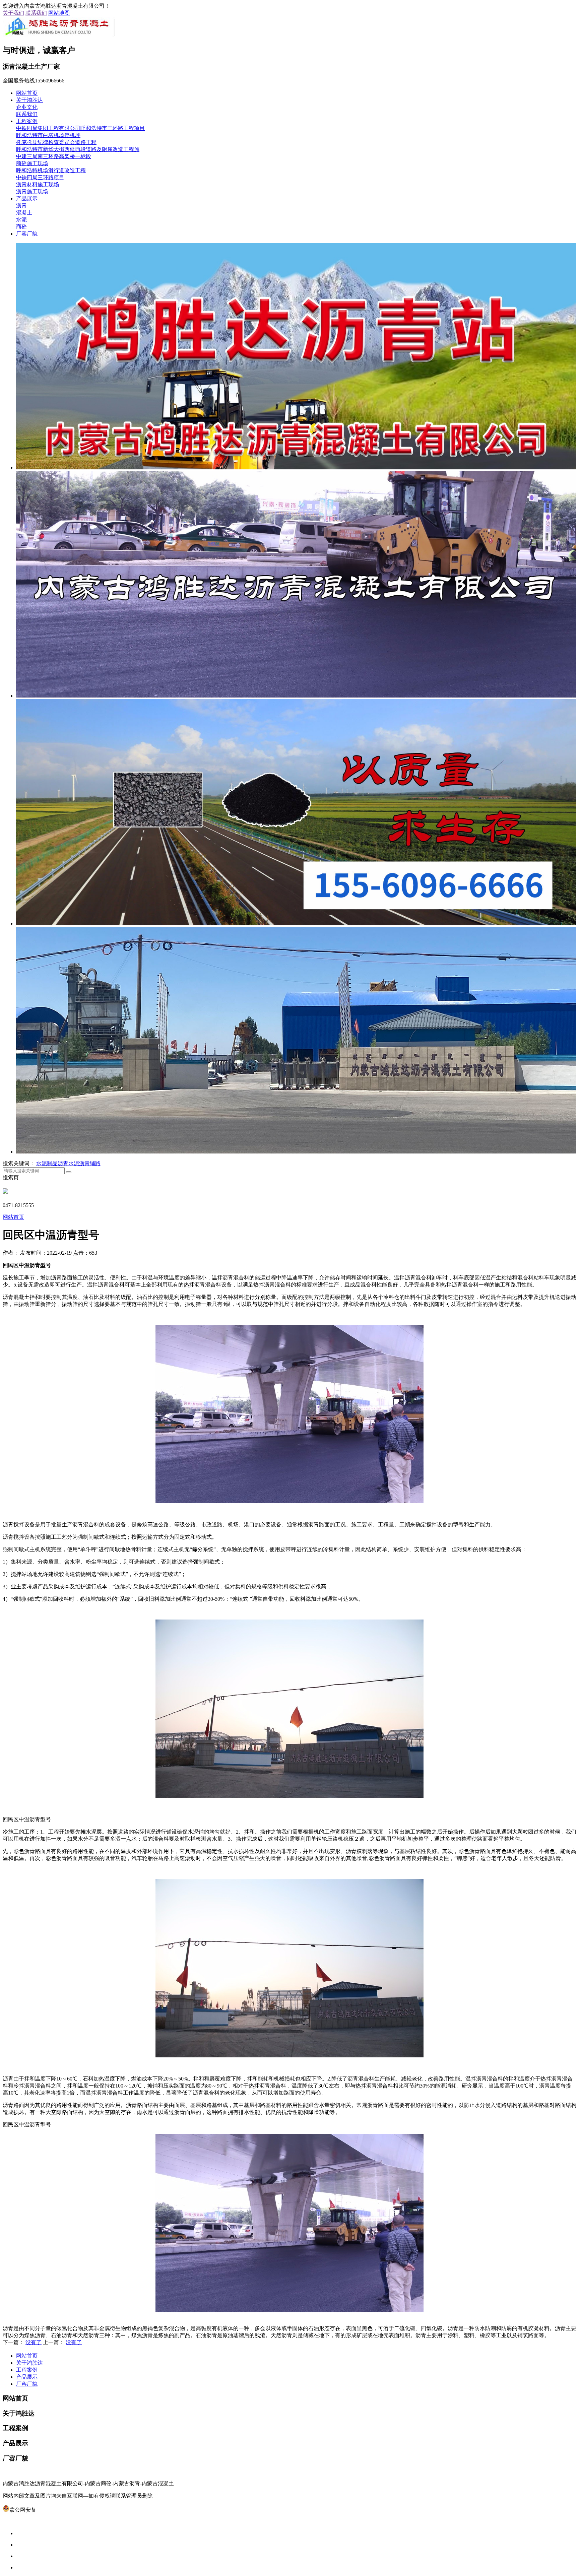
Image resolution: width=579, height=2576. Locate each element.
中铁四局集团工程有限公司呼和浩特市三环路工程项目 (80, 128)
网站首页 (27, 93)
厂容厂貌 (27, 234)
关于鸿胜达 (29, 100)
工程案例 (27, 121)
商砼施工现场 (32, 163)
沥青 (21, 206)
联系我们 (36, 13)
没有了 (34, 2342)
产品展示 (27, 199)
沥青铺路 (90, 1163)
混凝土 (24, 213)
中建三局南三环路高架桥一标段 (54, 156)
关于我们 (13, 13)
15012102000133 (55, 2510)
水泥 (21, 220)
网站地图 (59, 13)
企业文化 (27, 107)
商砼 (21, 227)
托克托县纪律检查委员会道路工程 (56, 142)
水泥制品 (47, 1163)
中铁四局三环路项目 (40, 177)
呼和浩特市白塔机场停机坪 (48, 135)
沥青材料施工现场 (38, 184)
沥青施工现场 (32, 191)
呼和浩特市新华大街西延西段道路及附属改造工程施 (78, 149)
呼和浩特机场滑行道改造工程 (51, 170)
